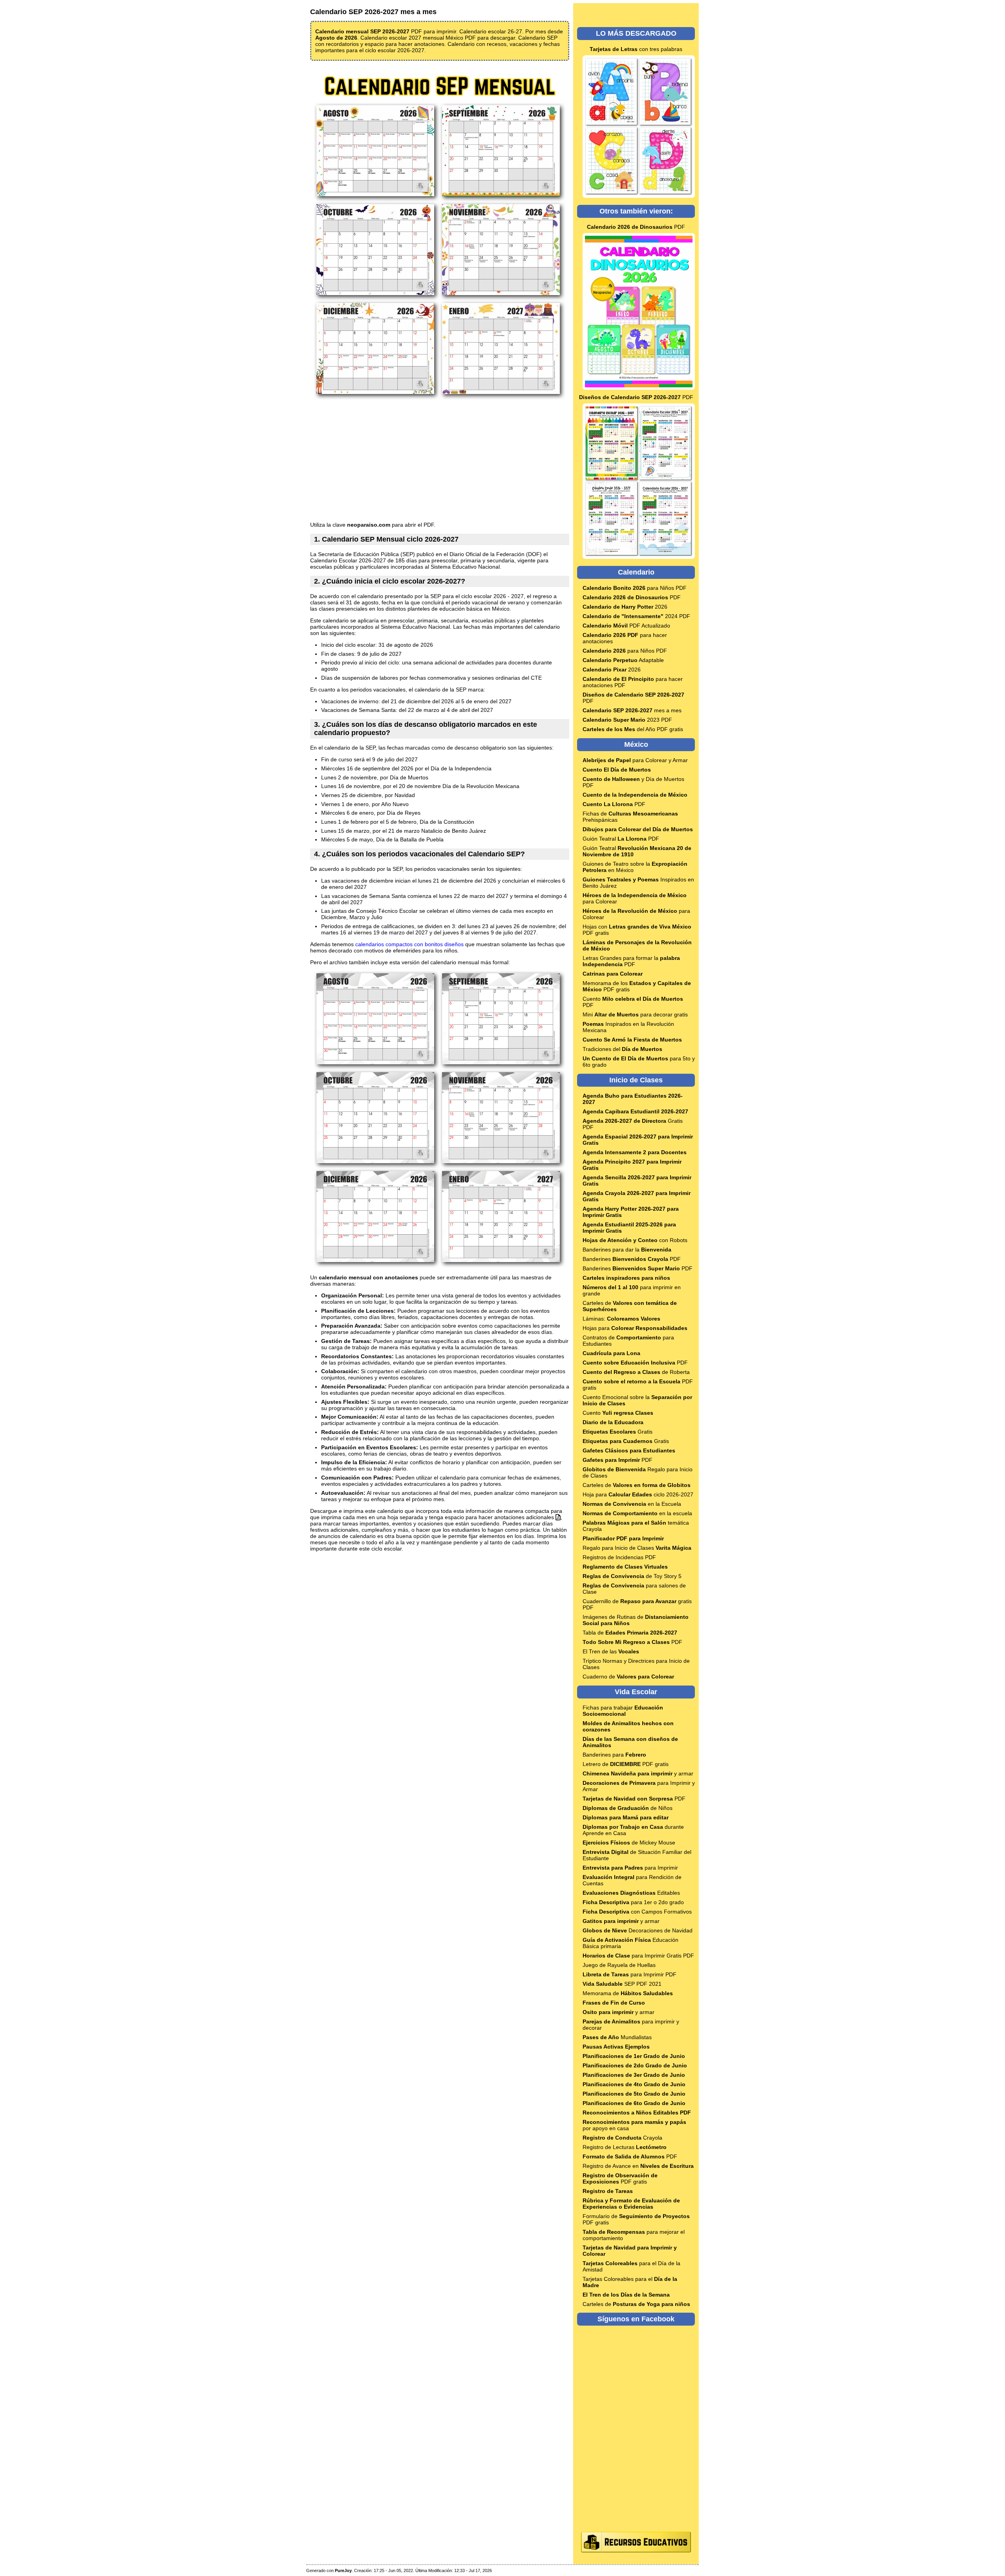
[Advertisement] (440, 461)
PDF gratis (620, 2178)
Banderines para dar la (627, 1250)
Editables (631, 1893)
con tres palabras (636, 49)
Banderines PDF (632, 1259)
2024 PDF (636, 616)
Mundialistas (617, 2037)
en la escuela (637, 1513)
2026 (625, 607)
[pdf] (558, 1517)
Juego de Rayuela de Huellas (619, 1965)
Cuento (618, 1413)
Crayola (622, 2138)
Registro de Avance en (638, 2166)
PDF (636, 227)
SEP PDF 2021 (622, 1984)
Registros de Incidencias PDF (619, 1557)
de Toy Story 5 (632, 1576)
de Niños (628, 1808)
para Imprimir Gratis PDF (638, 1956)
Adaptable (623, 660)
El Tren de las (611, 1651)
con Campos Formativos (637, 1912)
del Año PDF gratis (633, 729)
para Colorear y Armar (635, 760)
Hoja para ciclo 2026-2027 (638, 1494)
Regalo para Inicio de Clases (637, 1548)
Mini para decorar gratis (635, 1014)
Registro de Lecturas (625, 2147)
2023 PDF (627, 720)
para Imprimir (630, 1868)
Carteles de (637, 1485)
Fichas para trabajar (623, 1711)
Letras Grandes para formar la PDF (631, 961)
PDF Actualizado (626, 626)
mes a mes (632, 710)
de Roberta (636, 1372)
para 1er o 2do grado (633, 1902)
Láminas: (621, 1319)
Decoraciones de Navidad (638, 1930)
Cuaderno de (628, 1677)
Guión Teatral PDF (621, 839)
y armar (638, 1773)
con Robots (635, 1240)
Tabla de (630, 1633)
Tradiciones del (622, 1049)
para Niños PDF (635, 588)
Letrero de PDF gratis (626, 1764)
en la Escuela (632, 1504)
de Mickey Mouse (629, 1843)
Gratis (618, 1432)
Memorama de (628, 1993)
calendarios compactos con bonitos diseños (409, 944)
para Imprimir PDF (629, 1974)
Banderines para (614, 1755)
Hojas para (635, 1328)
